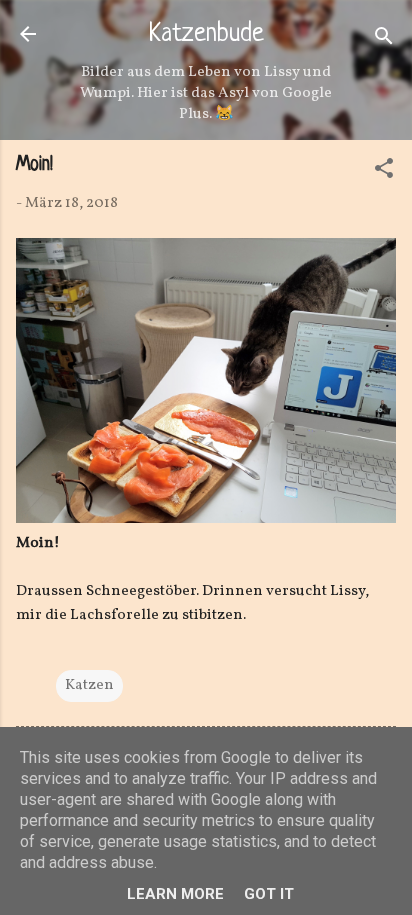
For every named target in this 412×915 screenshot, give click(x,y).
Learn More (175, 894)
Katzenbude (206, 35)
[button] (384, 172)
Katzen (89, 685)
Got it (269, 894)
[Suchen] (384, 40)
